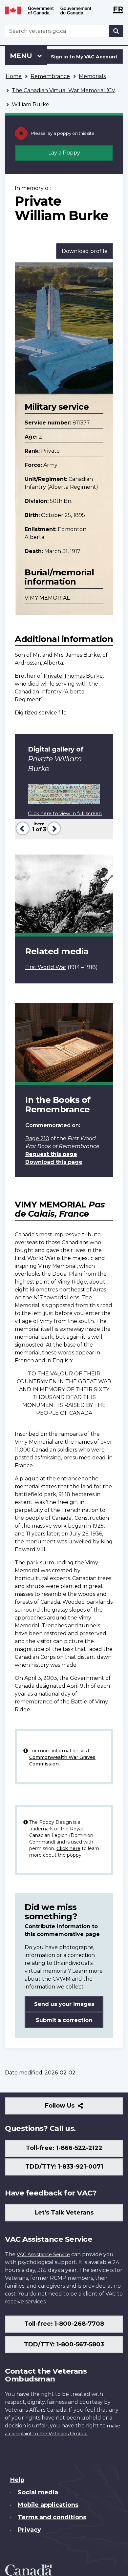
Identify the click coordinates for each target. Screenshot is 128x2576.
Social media (38, 2492)
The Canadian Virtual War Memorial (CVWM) (70, 90)
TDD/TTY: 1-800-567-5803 (64, 2344)
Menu (22, 56)
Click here (68, 1848)
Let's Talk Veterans (64, 2213)
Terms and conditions (52, 2517)
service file (53, 713)
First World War (46, 967)
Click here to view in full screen (65, 814)
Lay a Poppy (64, 153)
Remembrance (50, 76)
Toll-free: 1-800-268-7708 (64, 2324)
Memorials (92, 76)
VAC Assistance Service (43, 2255)
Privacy (29, 2530)
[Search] (116, 31)
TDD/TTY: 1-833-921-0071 (64, 2167)
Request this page (51, 1154)
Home (14, 76)
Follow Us (74, 2108)
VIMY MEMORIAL (47, 598)
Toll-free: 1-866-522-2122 (64, 2148)
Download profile (85, 251)
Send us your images (64, 2004)
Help (17, 2480)
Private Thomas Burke (73, 676)
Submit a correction (64, 2020)
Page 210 (37, 1138)
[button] (22, 828)
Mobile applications (48, 2505)
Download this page (54, 1162)
